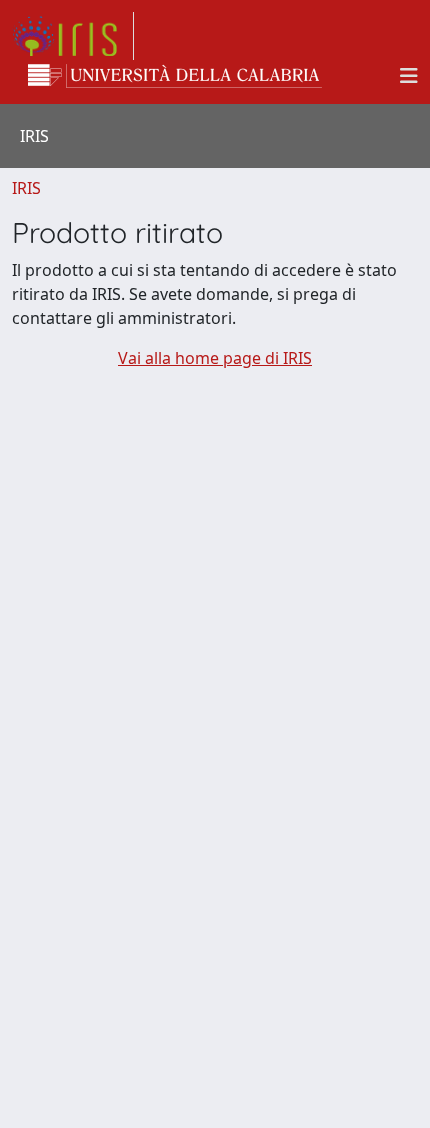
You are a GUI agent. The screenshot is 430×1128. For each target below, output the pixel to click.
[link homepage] (73, 36)
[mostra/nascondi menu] (409, 76)
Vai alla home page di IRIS (215, 358)
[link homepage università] (175, 76)
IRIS (26, 188)
